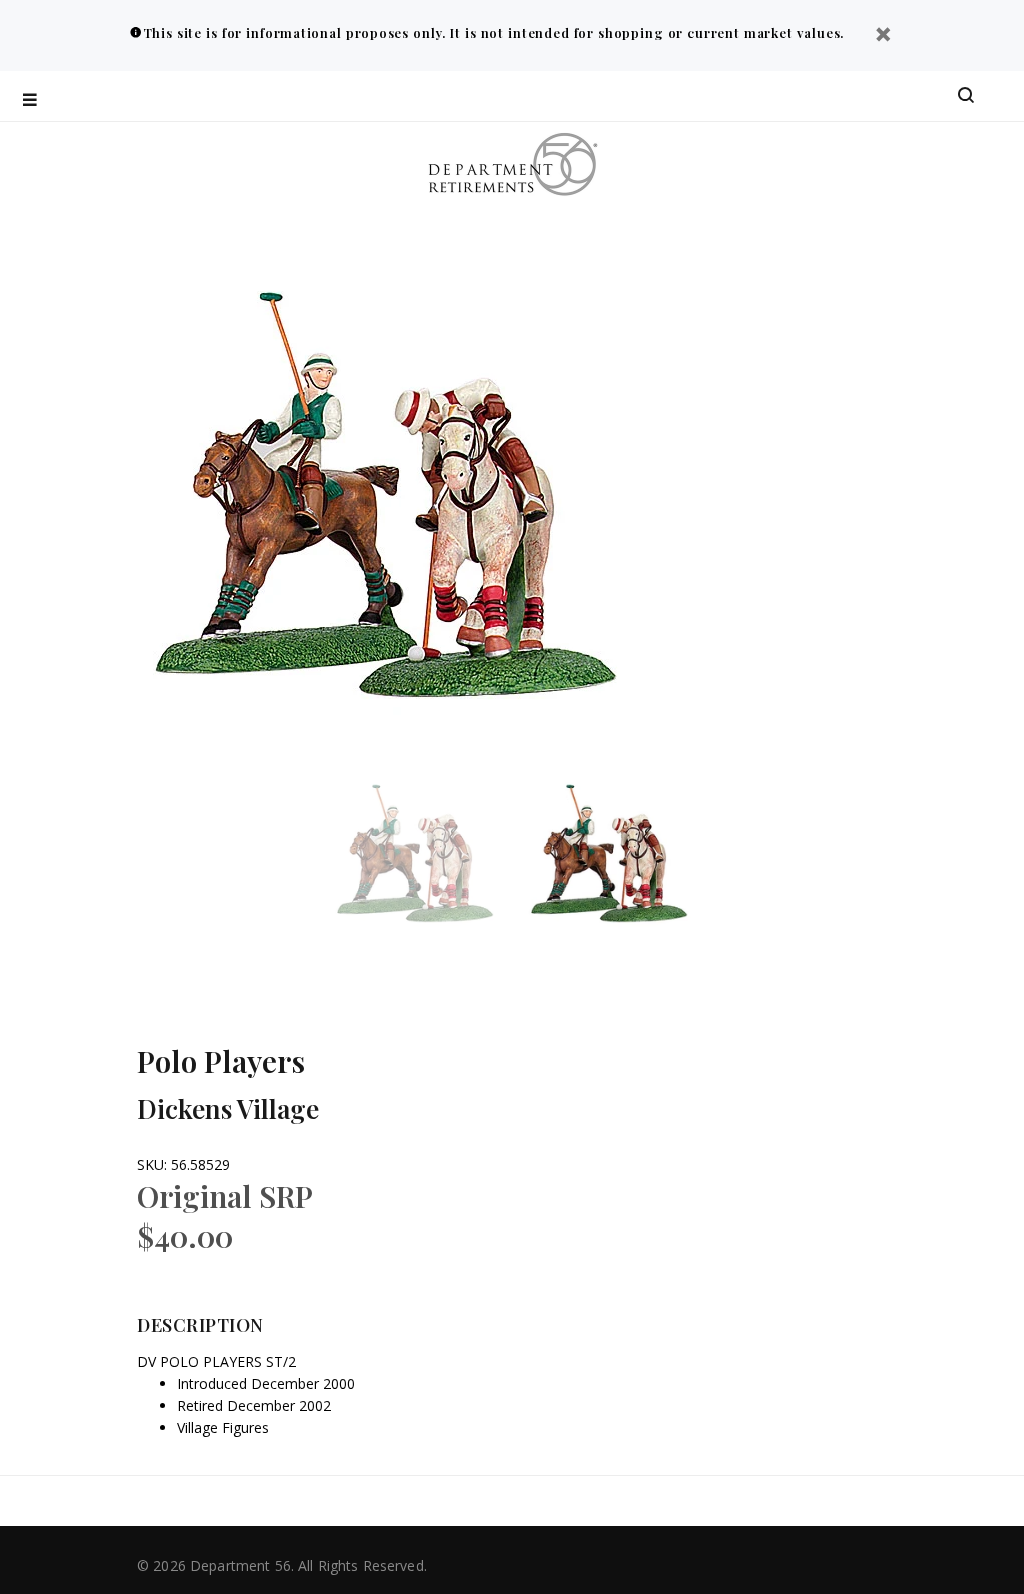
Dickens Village (228, 1108)
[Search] (966, 96)
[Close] (883, 36)
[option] (428, 855)
